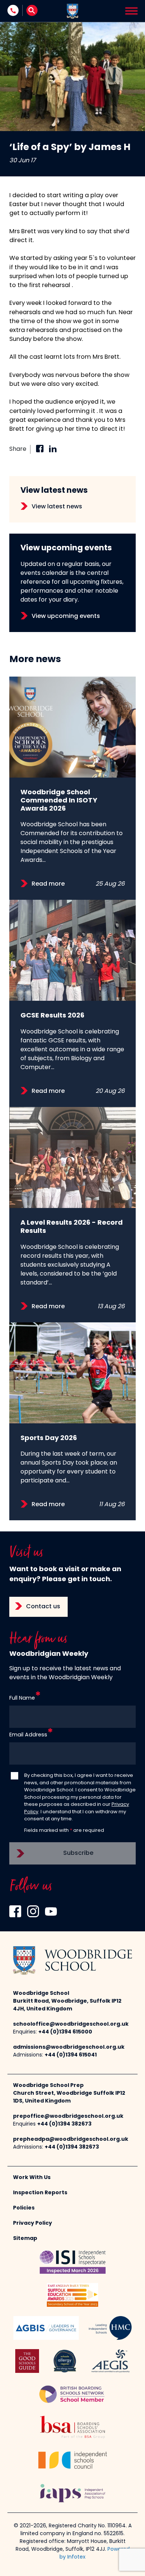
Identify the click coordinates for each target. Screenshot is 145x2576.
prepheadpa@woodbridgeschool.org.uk (71, 2139)
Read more (48, 884)
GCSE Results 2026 (52, 1016)
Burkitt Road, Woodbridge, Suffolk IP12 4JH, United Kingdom (67, 2005)
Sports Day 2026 (49, 1438)
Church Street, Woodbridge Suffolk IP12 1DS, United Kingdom (69, 2097)
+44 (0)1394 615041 (71, 2055)
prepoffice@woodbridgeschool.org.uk (68, 2116)
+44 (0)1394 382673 (64, 2124)
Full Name (22, 1698)
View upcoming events (66, 616)
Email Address (28, 1735)
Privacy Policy (33, 2223)
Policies (24, 2208)
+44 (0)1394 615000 (65, 2032)
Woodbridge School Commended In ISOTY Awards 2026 (59, 801)
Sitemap (25, 2239)
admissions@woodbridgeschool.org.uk (69, 2047)
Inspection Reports (40, 2193)
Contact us (43, 1607)
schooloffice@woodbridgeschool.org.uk (71, 2024)
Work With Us (32, 2178)
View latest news (57, 507)
